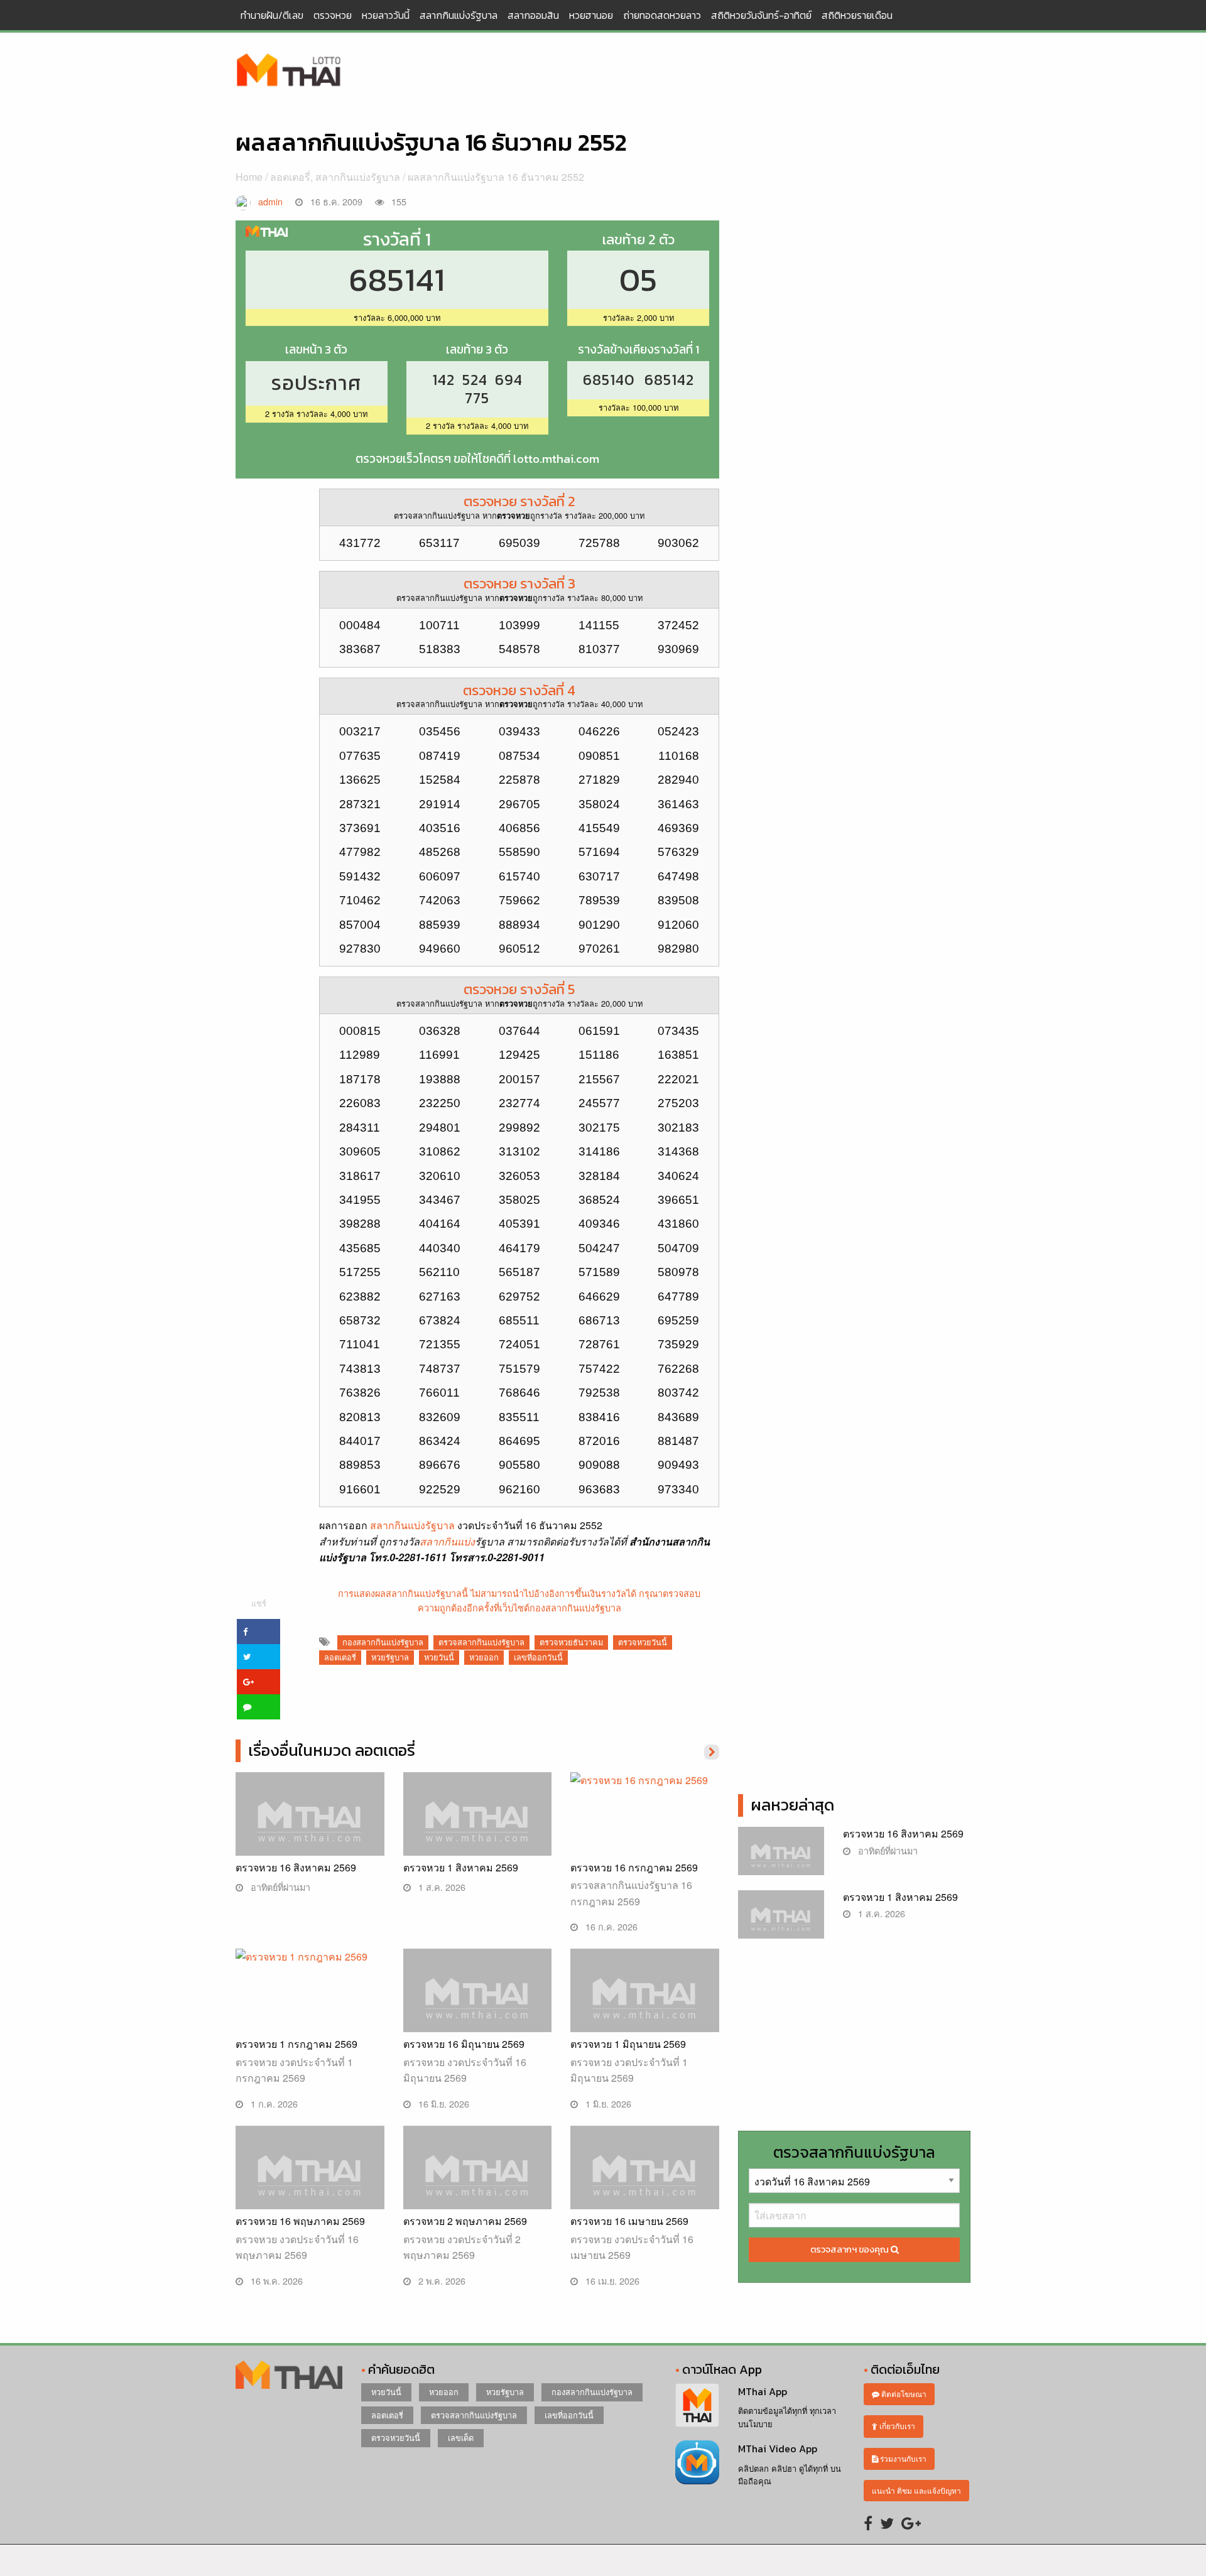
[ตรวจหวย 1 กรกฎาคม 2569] (310, 1989)
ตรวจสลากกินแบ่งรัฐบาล (481, 1642)
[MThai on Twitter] (887, 2522)
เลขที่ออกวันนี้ (538, 1657)
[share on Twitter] (258, 1657)
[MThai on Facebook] (868, 2522)
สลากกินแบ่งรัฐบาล (459, 15)
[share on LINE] (258, 1707)
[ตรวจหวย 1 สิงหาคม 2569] (478, 1826)
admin (270, 201)
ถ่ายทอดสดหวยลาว (662, 15)
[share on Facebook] (258, 1632)
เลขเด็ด (461, 2438)
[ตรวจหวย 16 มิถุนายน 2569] (478, 2003)
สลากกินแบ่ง (447, 1541)
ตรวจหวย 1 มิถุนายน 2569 (628, 2044)
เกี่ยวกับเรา (896, 2426)
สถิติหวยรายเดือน (857, 15)
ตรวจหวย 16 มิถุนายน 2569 (464, 2044)
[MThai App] (697, 2404)
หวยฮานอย (591, 15)
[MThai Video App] (697, 2461)
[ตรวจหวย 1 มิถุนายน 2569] (645, 2003)
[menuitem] (272, 15)
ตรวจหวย (333, 15)
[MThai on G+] (911, 2522)
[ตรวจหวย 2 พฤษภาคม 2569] (478, 2180)
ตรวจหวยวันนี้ (643, 1642)
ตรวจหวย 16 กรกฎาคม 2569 (634, 1867)
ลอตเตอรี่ (290, 177)
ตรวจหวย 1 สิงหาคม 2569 (461, 1867)
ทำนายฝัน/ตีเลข (272, 15)
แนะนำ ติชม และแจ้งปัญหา (916, 2490)
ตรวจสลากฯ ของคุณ (850, 2249)
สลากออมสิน (533, 15)
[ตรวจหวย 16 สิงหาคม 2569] (310, 1826)
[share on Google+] (258, 1682)
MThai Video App (778, 2449)
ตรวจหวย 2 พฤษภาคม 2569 (465, 2221)
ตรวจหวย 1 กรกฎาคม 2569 (296, 2044)
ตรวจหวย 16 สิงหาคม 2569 (296, 1867)
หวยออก (484, 1657)
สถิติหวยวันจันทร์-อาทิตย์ (761, 15)
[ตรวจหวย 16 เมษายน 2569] (645, 2180)
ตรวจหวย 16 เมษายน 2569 (629, 2221)
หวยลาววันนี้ (386, 15)
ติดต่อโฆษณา (903, 2394)
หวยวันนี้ (439, 1657)
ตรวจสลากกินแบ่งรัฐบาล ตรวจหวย (289, 71)
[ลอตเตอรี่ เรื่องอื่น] (712, 1751)
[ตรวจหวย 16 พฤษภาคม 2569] (310, 2180)
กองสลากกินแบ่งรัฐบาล (383, 1642)
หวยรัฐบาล (390, 1657)
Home (249, 177)
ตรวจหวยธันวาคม (571, 1642)
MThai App (763, 2391)
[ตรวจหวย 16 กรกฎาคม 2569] (645, 1812)
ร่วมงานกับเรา (902, 2458)
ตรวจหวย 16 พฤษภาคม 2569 (300, 2221)
